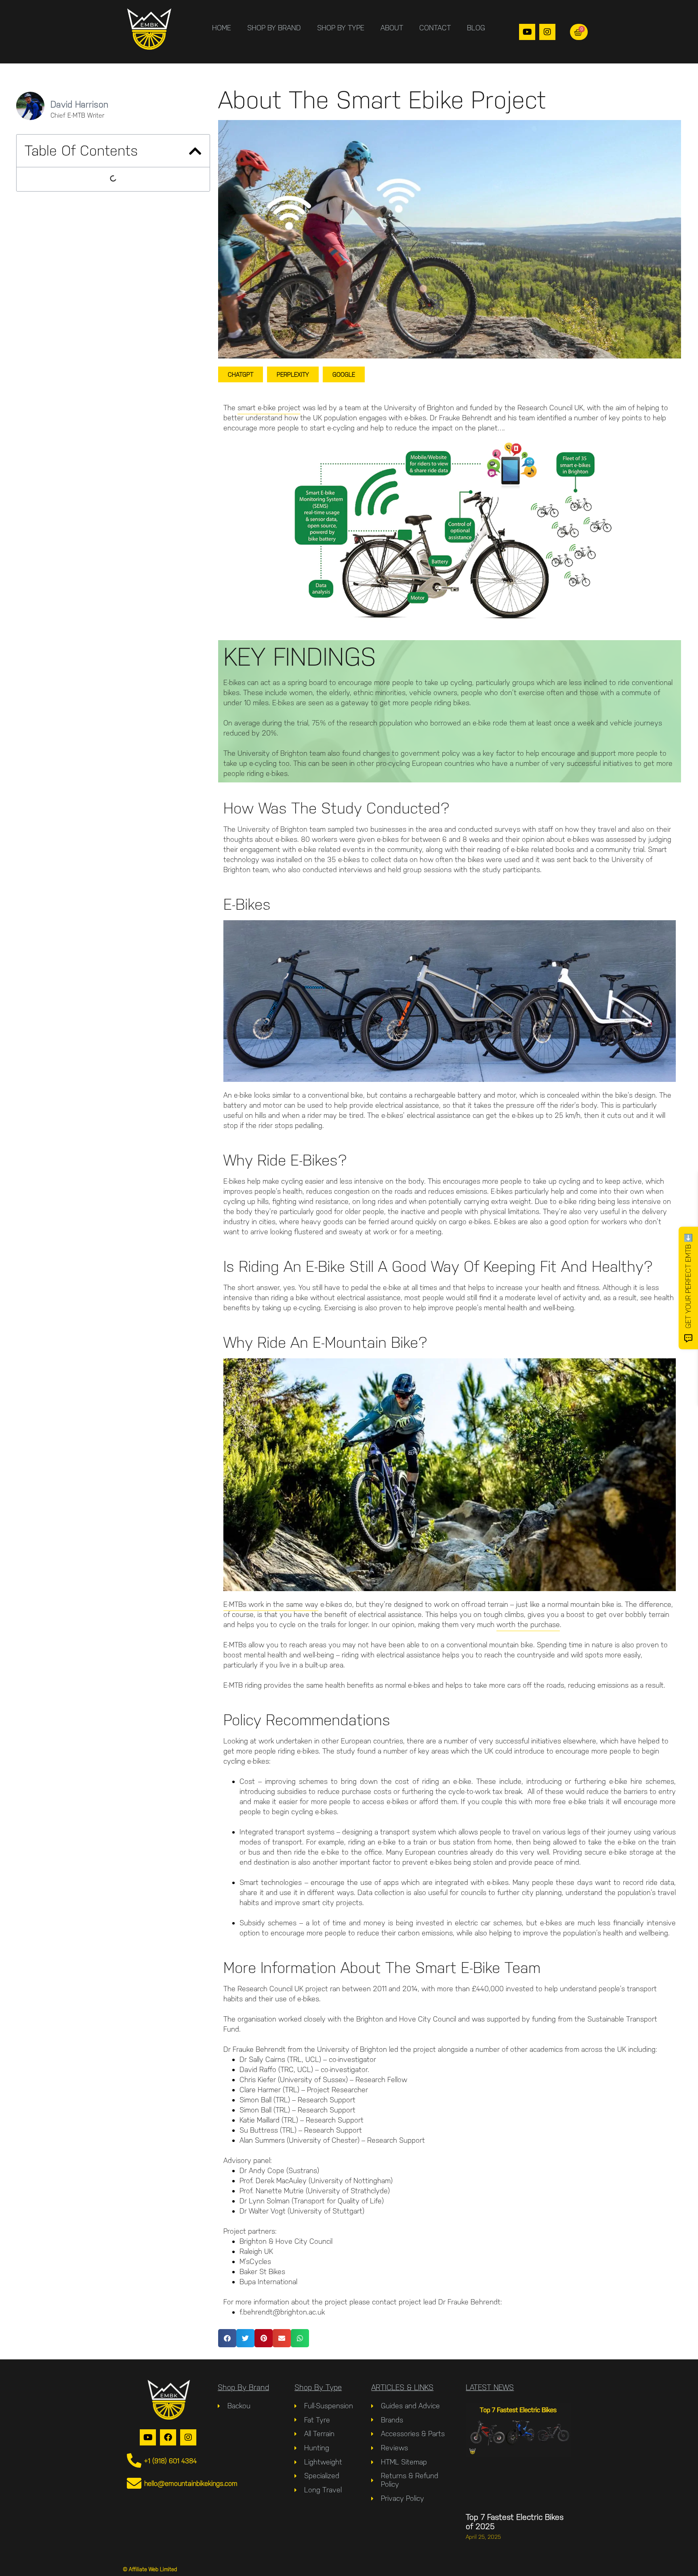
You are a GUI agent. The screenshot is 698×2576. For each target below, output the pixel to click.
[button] (195, 151)
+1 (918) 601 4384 (170, 2461)
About (392, 28)
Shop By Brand (274, 28)
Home (222, 28)
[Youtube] (527, 32)
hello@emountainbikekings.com (191, 2483)
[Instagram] (547, 32)
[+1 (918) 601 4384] (134, 2461)
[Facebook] (168, 2437)
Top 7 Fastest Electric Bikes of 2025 (515, 2522)
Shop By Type (341, 28)
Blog (476, 28)
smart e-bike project (269, 408)
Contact (435, 28)
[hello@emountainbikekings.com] (134, 2483)
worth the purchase (528, 1624)
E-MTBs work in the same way (271, 1604)
